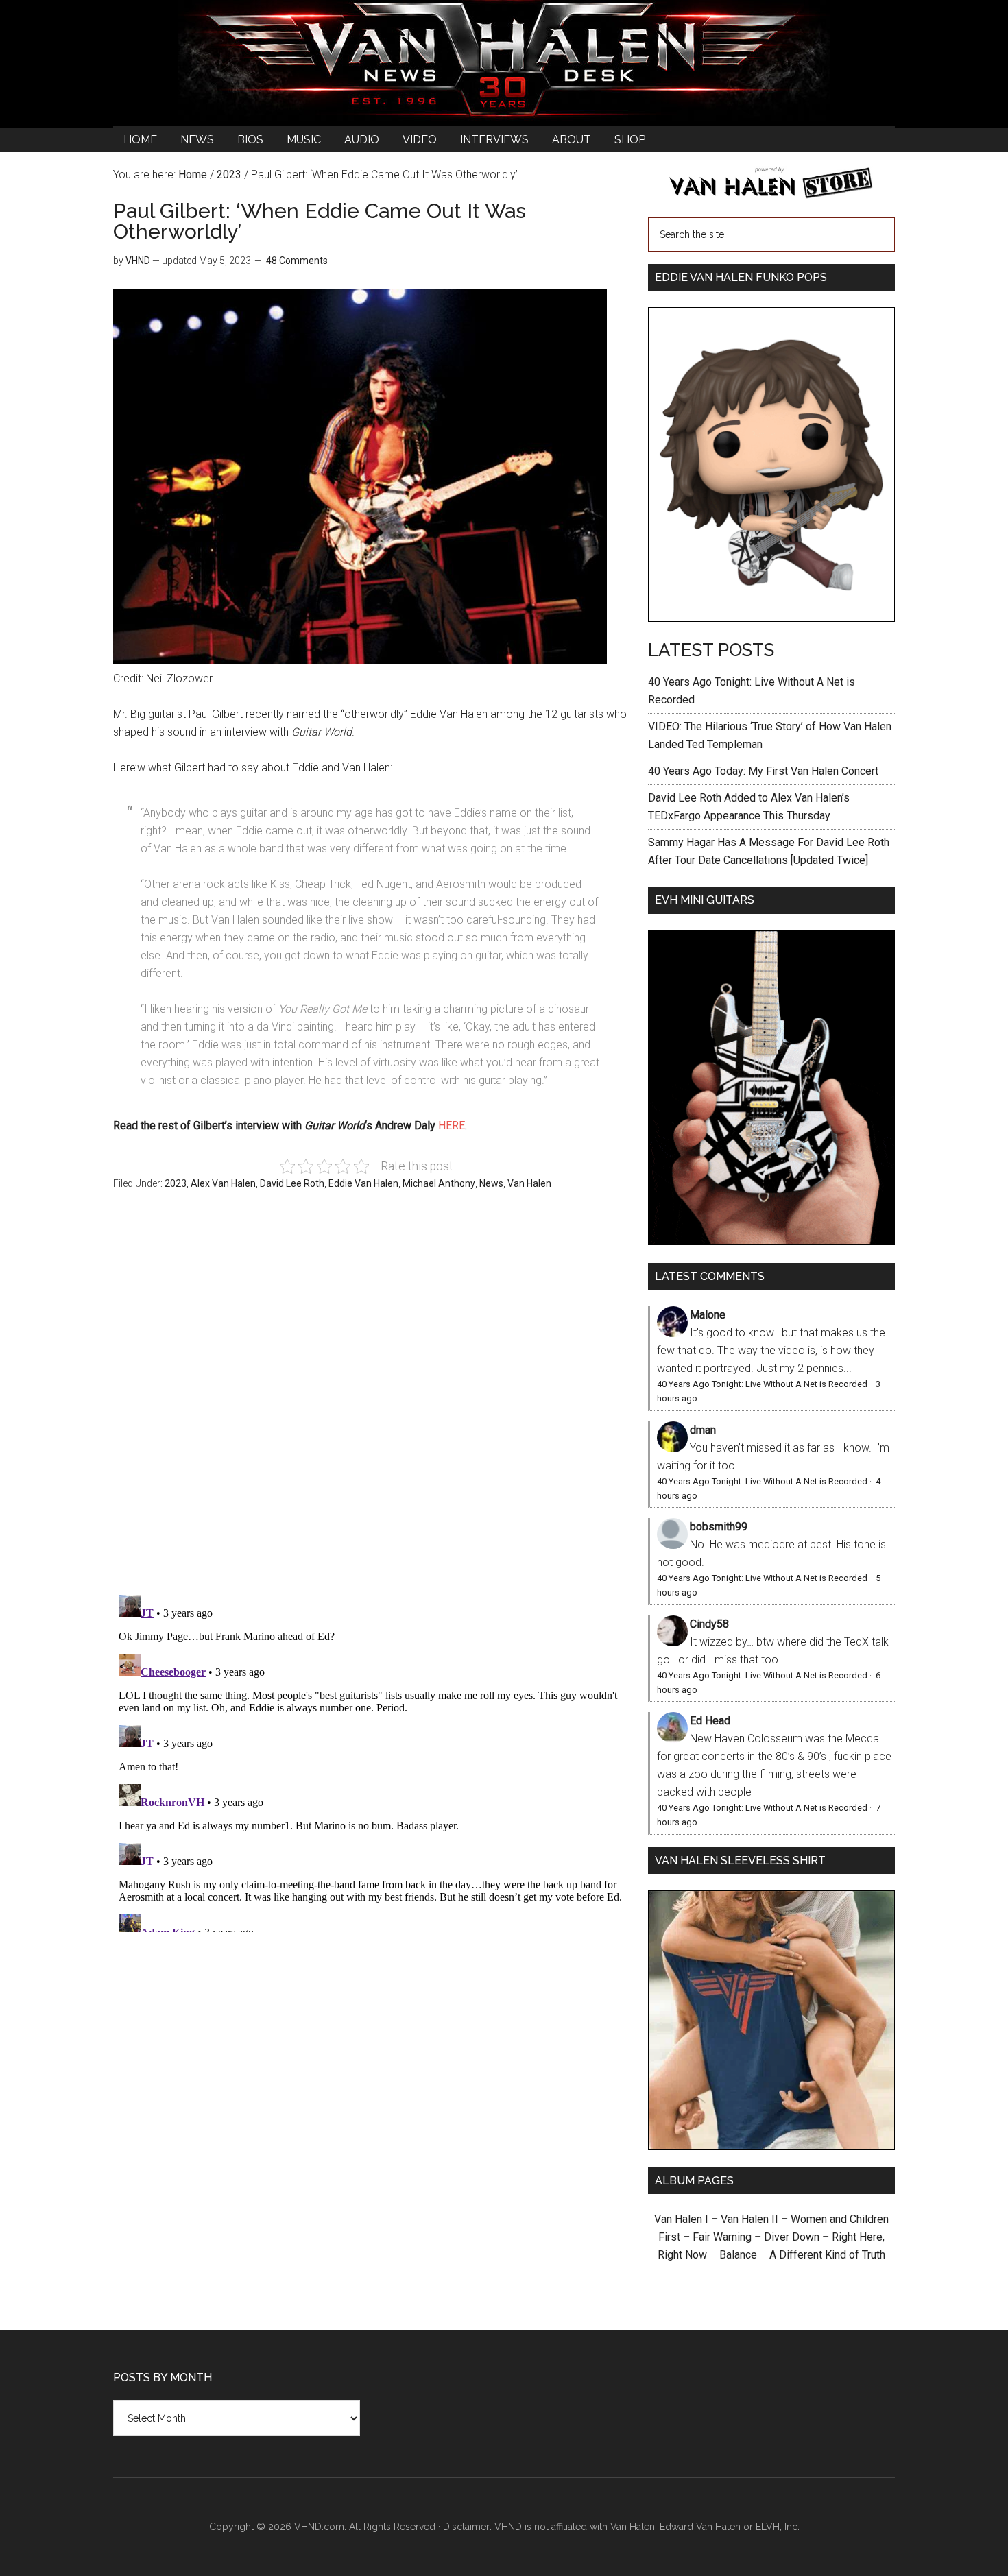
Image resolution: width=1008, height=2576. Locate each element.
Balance (738, 2255)
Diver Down (792, 2237)
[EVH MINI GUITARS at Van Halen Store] (771, 1241)
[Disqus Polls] (370, 1400)
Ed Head (710, 1721)
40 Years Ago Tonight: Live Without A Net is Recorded (762, 1384)
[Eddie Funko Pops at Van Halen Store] (771, 618)
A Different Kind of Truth (827, 2255)
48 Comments (297, 261)
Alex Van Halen (223, 1183)
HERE (452, 1126)
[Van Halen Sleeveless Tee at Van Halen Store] (771, 2146)
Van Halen (529, 1183)
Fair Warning (722, 2237)
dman (703, 1430)
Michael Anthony (439, 1183)
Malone (708, 1315)
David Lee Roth (292, 1183)
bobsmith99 (719, 1527)
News (491, 1183)
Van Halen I (681, 2219)
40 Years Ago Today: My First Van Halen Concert (763, 771)
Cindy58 (709, 1624)
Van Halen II (749, 2219)
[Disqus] (370, 1761)
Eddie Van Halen (363, 1183)
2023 (176, 1183)
